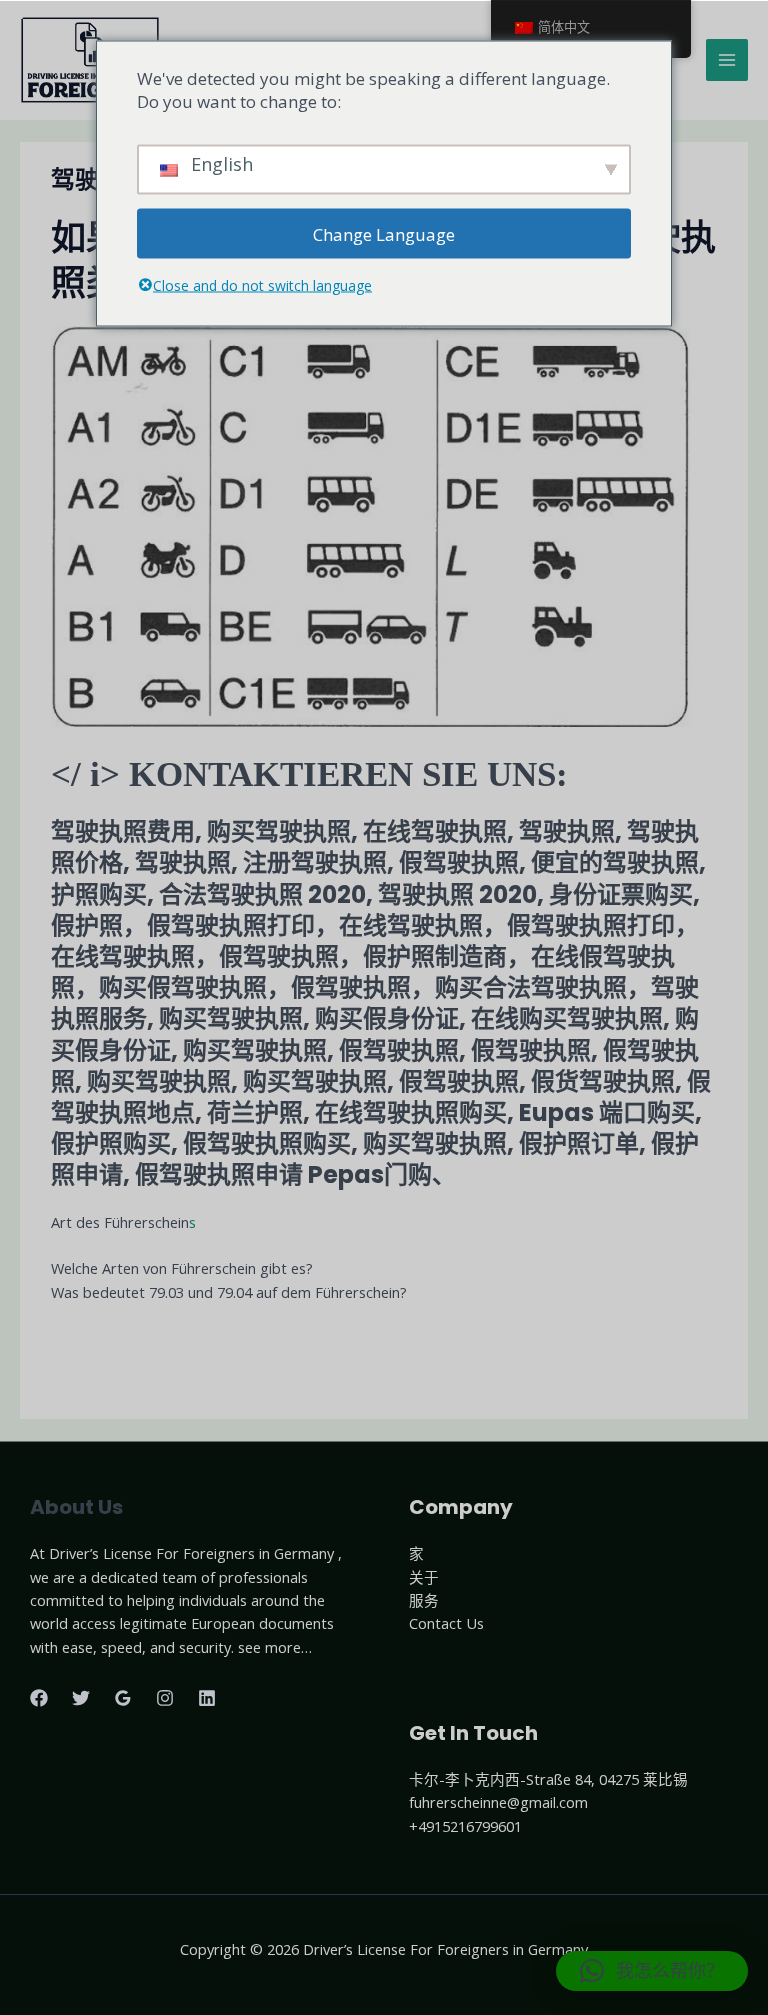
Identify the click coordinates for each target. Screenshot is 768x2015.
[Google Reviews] (123, 1698)
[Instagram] (165, 1698)
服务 (424, 1600)
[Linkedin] (207, 1698)
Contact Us (446, 1623)
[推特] (81, 1698)
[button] (652, 1971)
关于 (424, 1577)
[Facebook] (39, 1698)
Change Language (384, 233)
